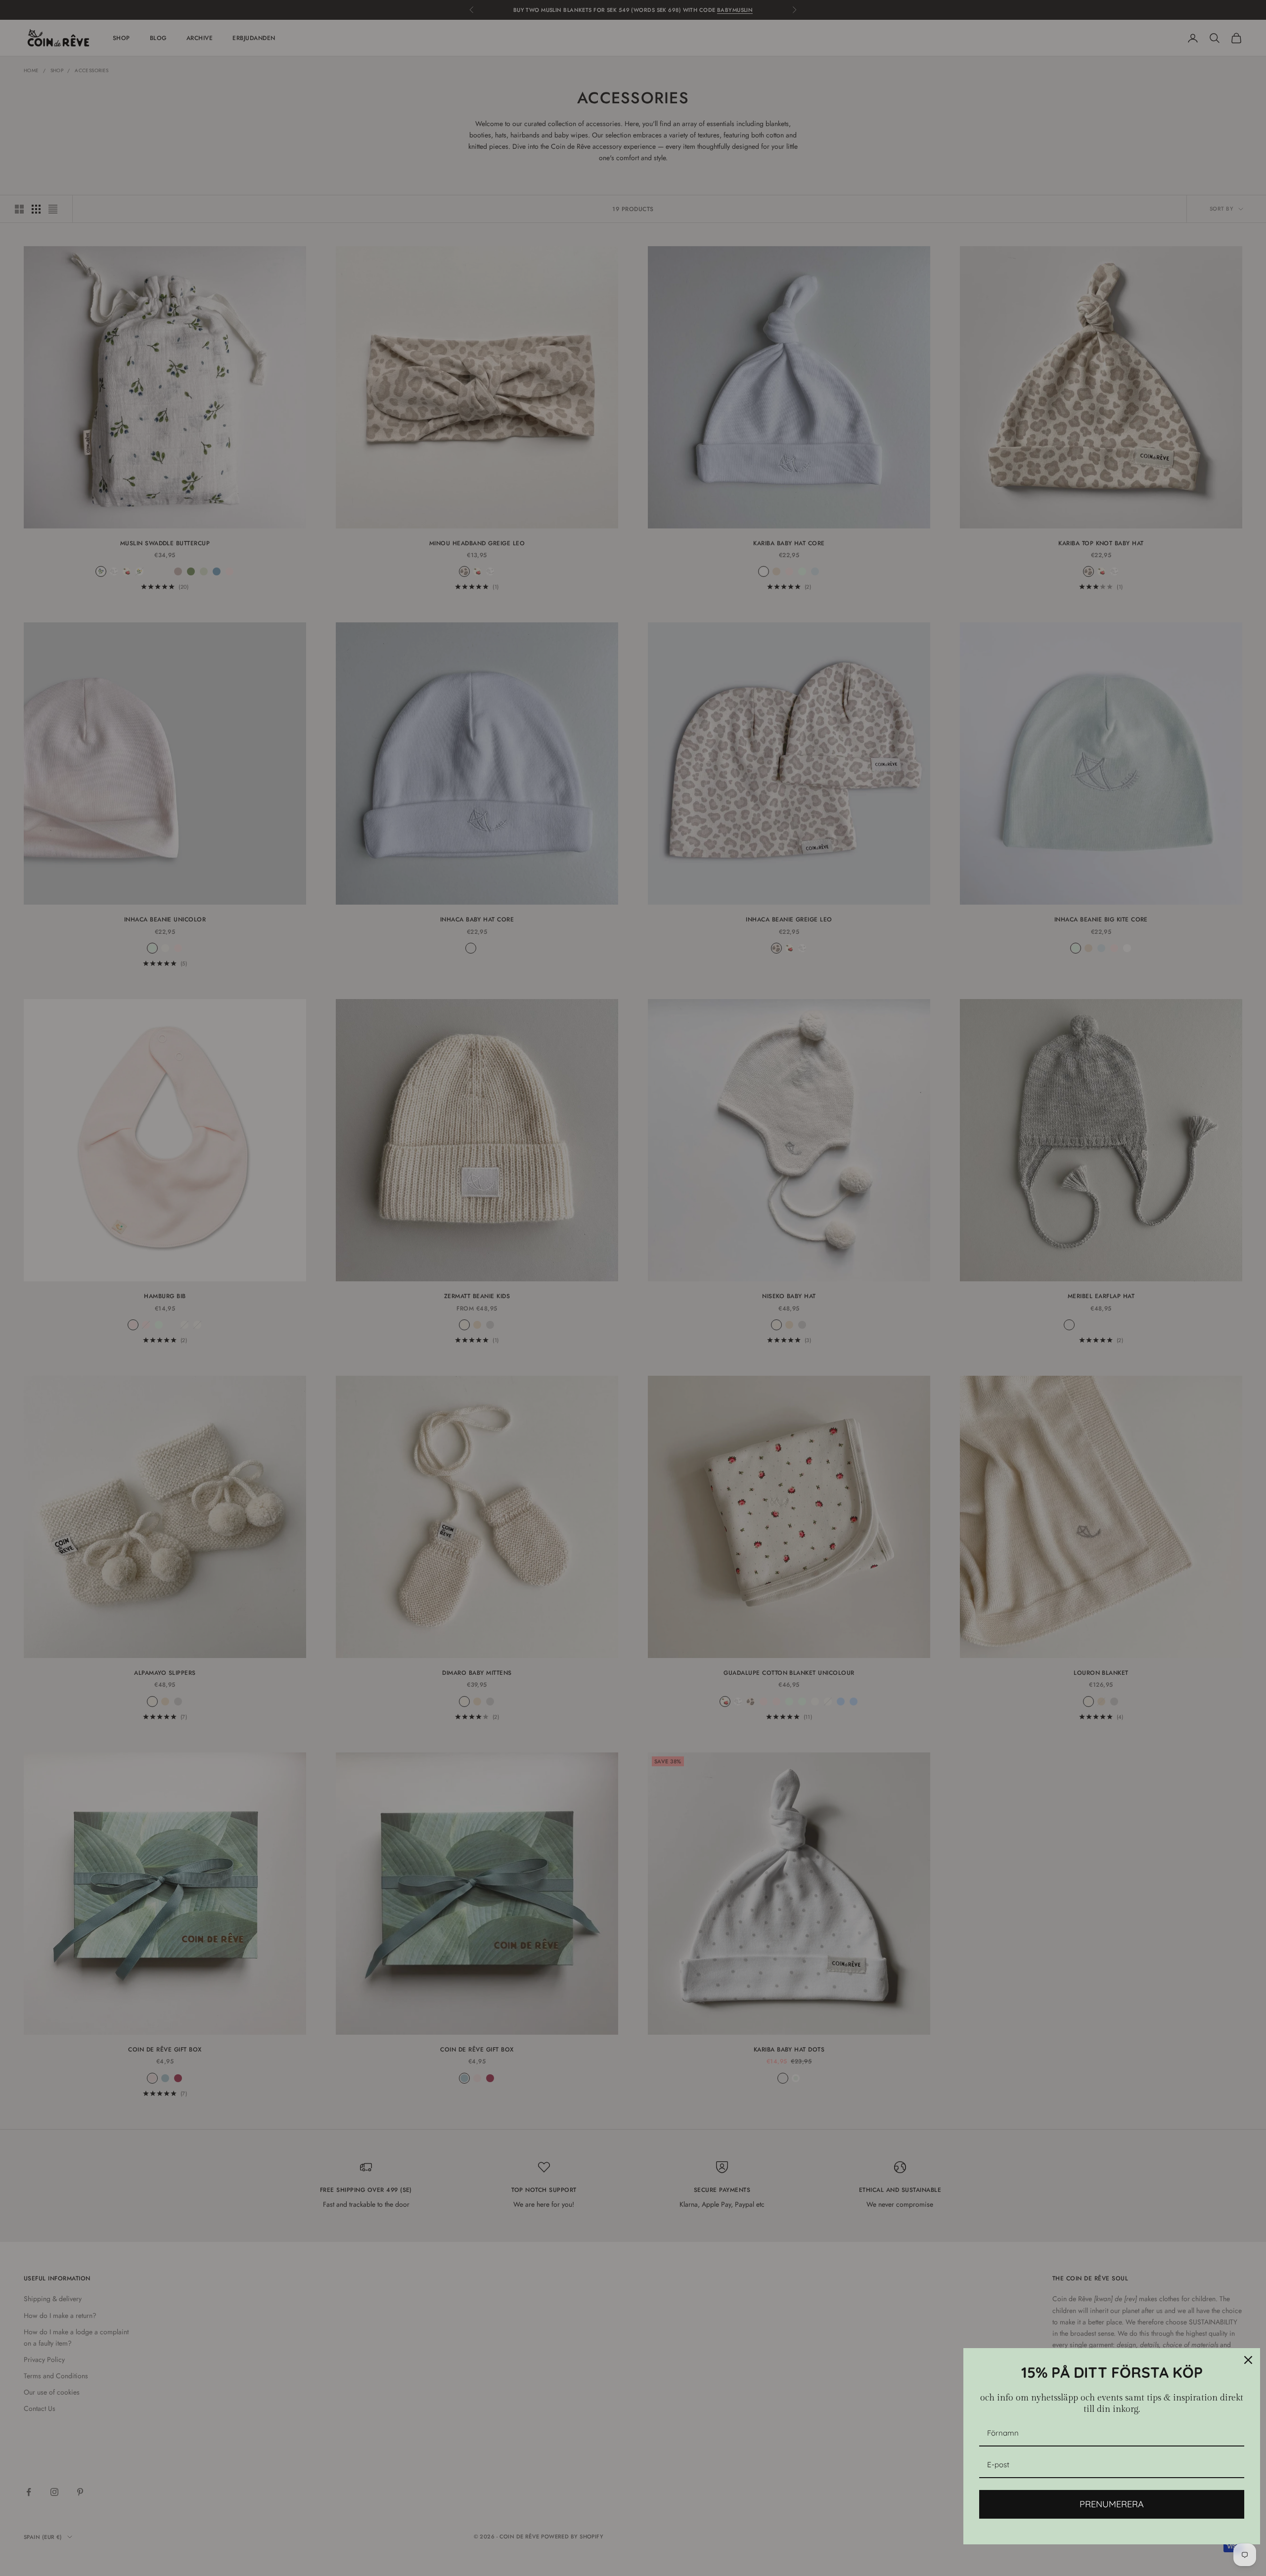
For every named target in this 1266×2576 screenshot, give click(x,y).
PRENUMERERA (1112, 2504)
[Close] (1248, 2360)
